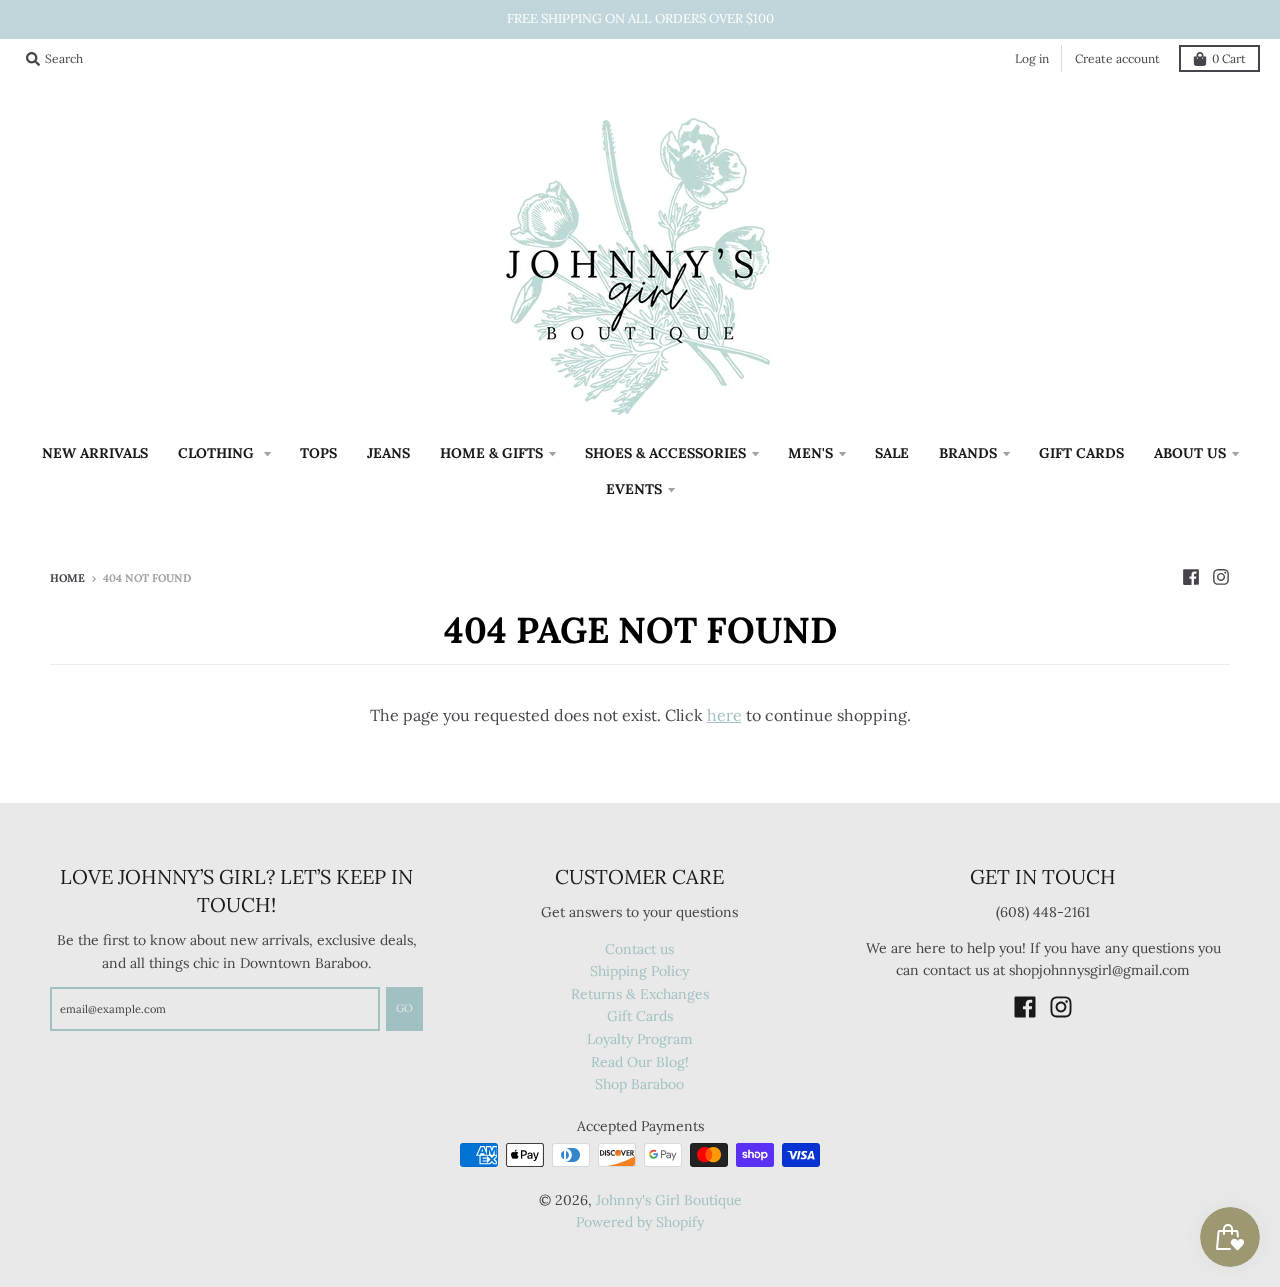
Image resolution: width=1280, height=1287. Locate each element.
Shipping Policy (639, 971)
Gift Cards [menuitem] (1081, 453)
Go (404, 1008)
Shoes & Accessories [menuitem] (665, 453)
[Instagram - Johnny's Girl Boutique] (1221, 577)
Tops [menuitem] (318, 453)
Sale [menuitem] (892, 453)
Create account (1117, 58)
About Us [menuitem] (1190, 453)
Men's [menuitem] (810, 453)
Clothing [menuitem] (218, 453)
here (724, 715)
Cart (1229, 58)
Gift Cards (640, 1016)
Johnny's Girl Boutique (669, 1200)
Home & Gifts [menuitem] (491, 453)
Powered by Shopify (640, 1222)
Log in (1032, 58)
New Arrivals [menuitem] (95, 453)
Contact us (639, 949)
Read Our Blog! (640, 1062)
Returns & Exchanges (640, 994)
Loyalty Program (640, 1039)
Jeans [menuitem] (388, 453)
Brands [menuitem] (968, 453)
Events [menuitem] (634, 489)
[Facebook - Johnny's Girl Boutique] (1191, 577)
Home (67, 578)
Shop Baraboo (639, 1084)
